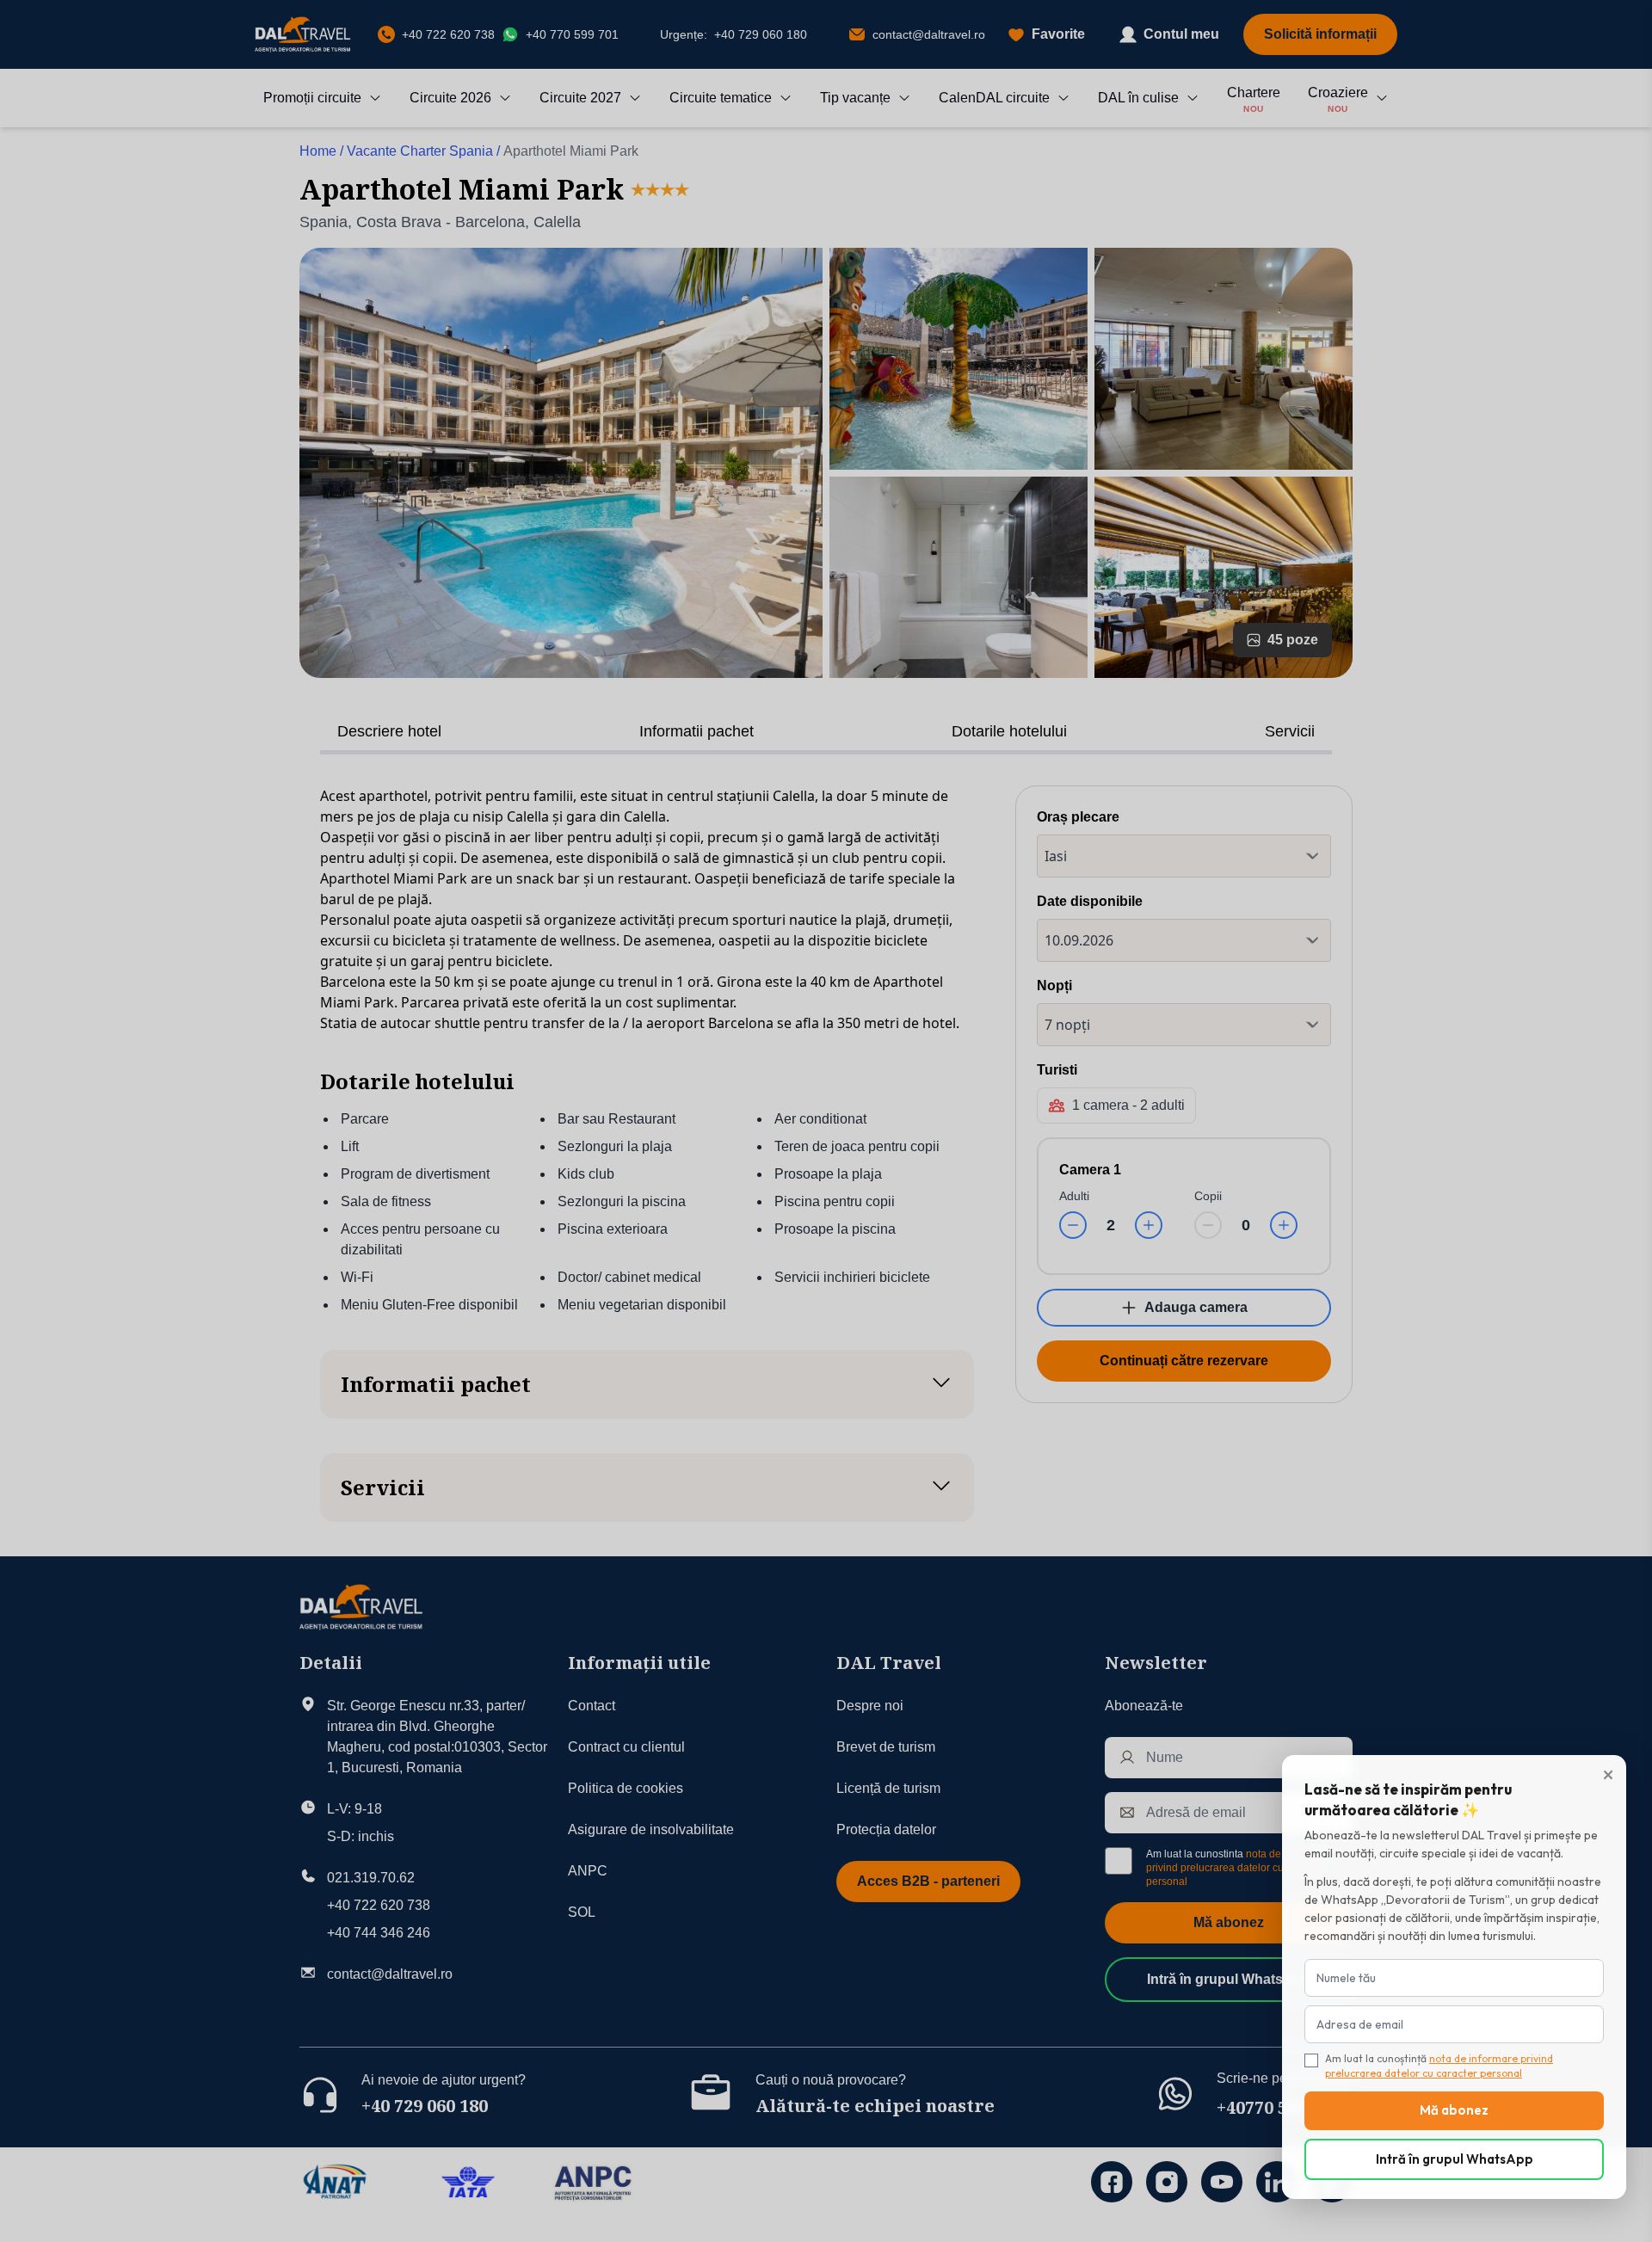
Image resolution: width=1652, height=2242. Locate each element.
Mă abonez (1454, 2110)
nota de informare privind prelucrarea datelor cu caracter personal (1439, 2066)
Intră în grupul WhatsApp (1455, 2159)
